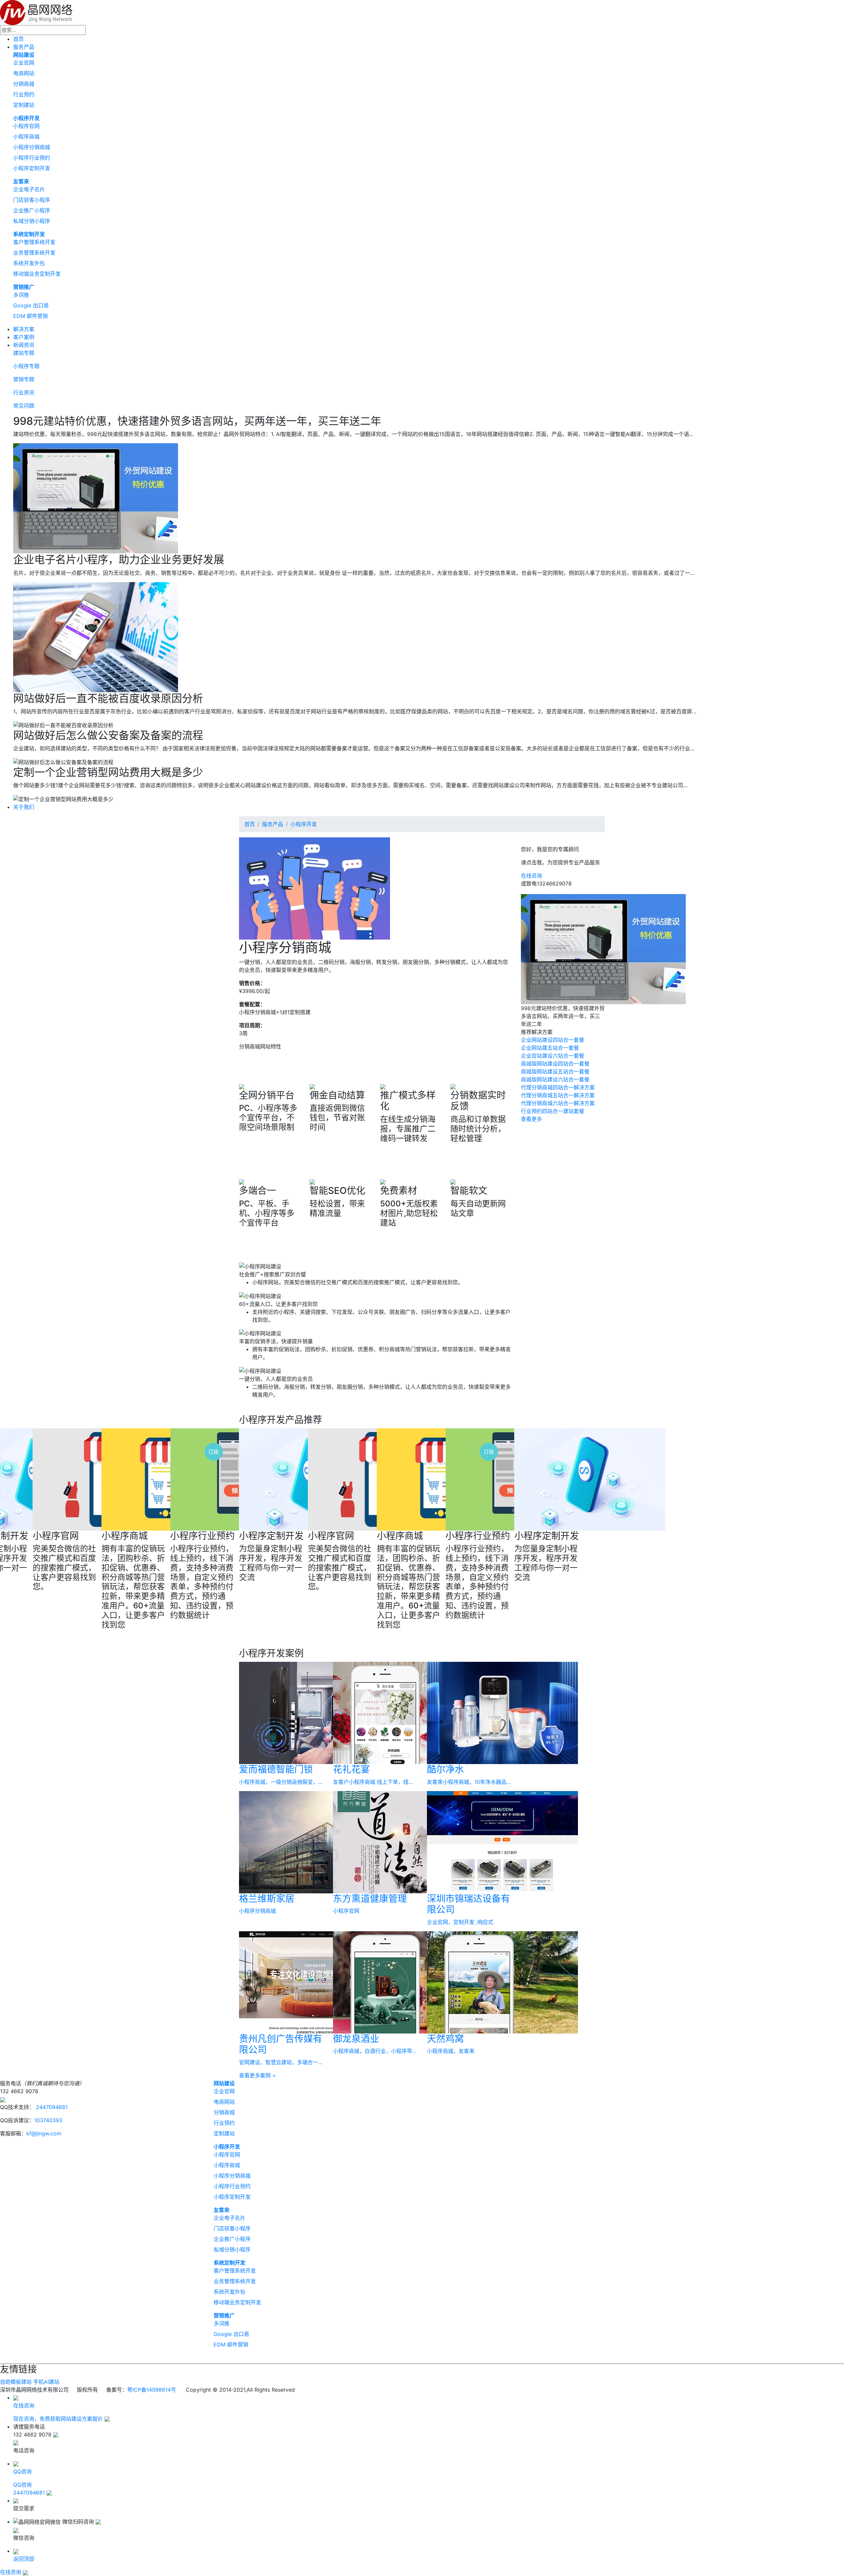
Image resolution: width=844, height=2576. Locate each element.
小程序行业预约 (32, 158)
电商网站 (24, 73)
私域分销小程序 (32, 221)
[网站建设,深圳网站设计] (36, 12)
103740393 (48, 2120)
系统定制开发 (29, 234)
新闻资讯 (24, 345)
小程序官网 (26, 126)
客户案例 (24, 337)
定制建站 (24, 105)
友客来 (21, 181)
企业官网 (24, 63)
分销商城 (24, 84)
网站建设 (24, 55)
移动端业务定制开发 (37, 274)
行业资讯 (24, 392)
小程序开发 (26, 118)
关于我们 (24, 807)
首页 (18, 39)
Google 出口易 (31, 305)
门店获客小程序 (32, 200)
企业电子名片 (29, 189)
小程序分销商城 (32, 147)
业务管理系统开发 (34, 253)
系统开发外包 (29, 263)
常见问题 (24, 406)
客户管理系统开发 (34, 242)
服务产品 (24, 47)
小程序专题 (26, 366)
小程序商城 (26, 137)
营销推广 (24, 287)
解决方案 (24, 329)
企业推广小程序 (32, 210)
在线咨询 (531, 876)
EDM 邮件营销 (30, 316)
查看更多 (531, 1119)
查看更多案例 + (257, 2075)
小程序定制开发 (32, 168)
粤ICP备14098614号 (152, 2390)
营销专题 (24, 379)
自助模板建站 (16, 2382)
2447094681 (51, 2107)
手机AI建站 (46, 2382)
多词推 (21, 295)
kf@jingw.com (44, 2133)
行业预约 (24, 94)
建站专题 (24, 353)
